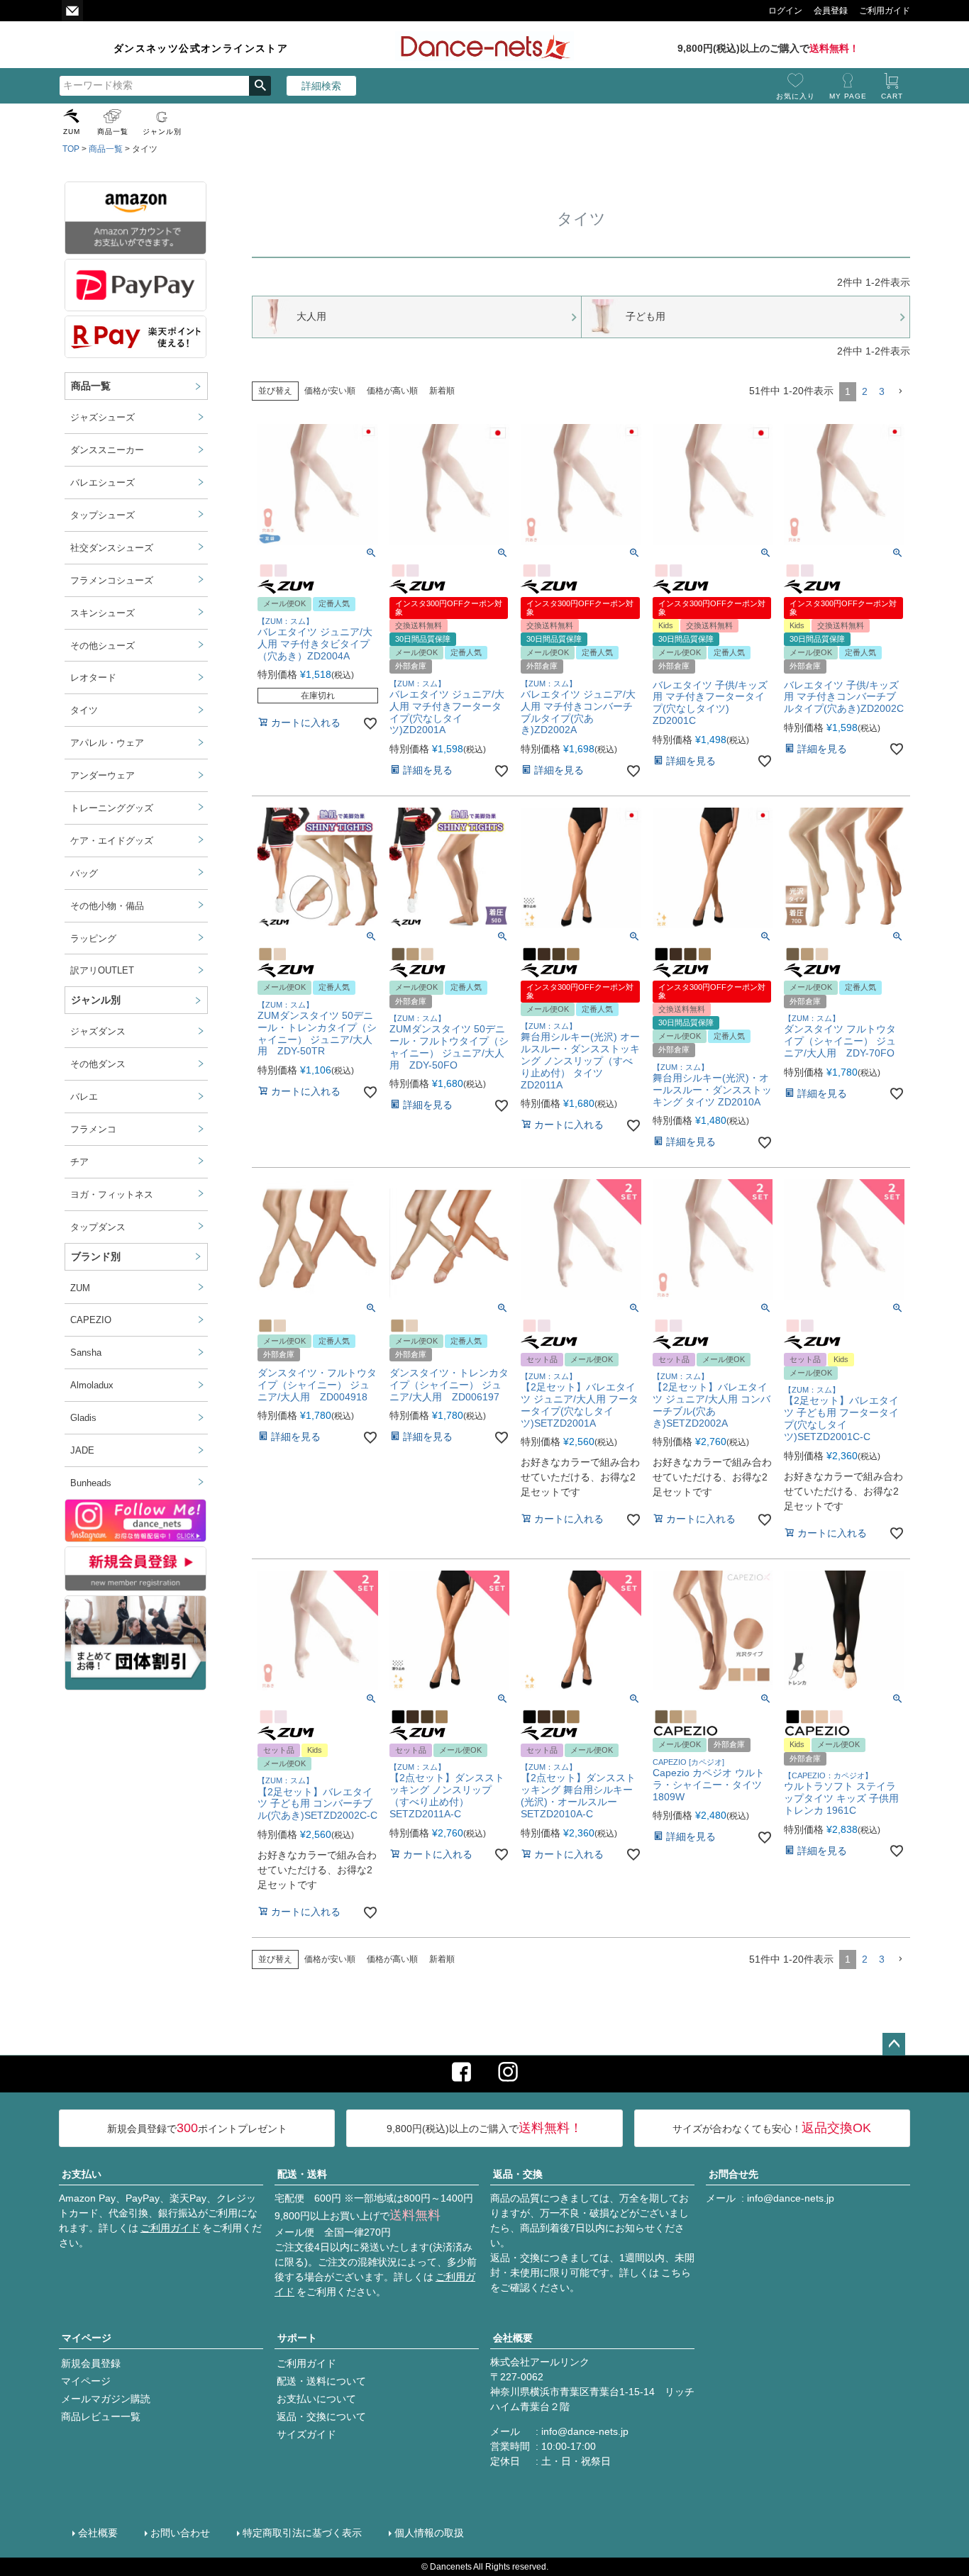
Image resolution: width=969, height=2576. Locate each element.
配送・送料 (302, 2174)
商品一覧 (113, 132)
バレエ (84, 1097)
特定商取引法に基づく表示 (302, 2533)
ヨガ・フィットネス (112, 1195)
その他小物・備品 (107, 906)
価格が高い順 (392, 391)
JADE (82, 1451)
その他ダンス (98, 1064)
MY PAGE (848, 96)
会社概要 (513, 2338)
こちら (676, 2273)
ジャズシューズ (103, 418)
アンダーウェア (103, 776)
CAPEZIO (91, 1320)
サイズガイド (306, 2434)
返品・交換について (321, 2416)
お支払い (82, 2174)
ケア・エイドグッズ (112, 841)
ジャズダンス (98, 1032)
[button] (900, 392)
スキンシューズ (103, 613)
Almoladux (92, 1385)
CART (892, 96)
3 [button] (882, 391)
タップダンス (98, 1227)
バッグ (84, 874)
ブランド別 (96, 1256)
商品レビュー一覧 (101, 2416)
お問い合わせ (180, 2533)
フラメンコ (93, 1130)
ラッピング (93, 939)
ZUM (72, 132)
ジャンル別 (162, 132)
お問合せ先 (733, 2174)
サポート (297, 2338)
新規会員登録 (91, 2363)
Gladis (83, 1418)
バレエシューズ (103, 483)
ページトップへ (894, 2044)
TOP (71, 149)
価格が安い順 (330, 391)
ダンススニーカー (107, 450)
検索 (260, 86)
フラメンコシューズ (112, 581)
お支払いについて (316, 2399)
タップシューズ (103, 515)
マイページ (87, 2338)
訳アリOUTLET (102, 971)
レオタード (93, 678)
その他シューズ (103, 646)
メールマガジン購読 (106, 2399)
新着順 (442, 391)
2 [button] (865, 391)
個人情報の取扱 (429, 2533)
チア (79, 1162)
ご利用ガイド (170, 2228)
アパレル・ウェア (107, 743)
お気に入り (796, 96)
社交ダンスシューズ (112, 548)
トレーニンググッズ (112, 808)
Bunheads (91, 1483)
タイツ (84, 710)
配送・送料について (321, 2381)
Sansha (86, 1353)
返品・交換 (518, 2174)
